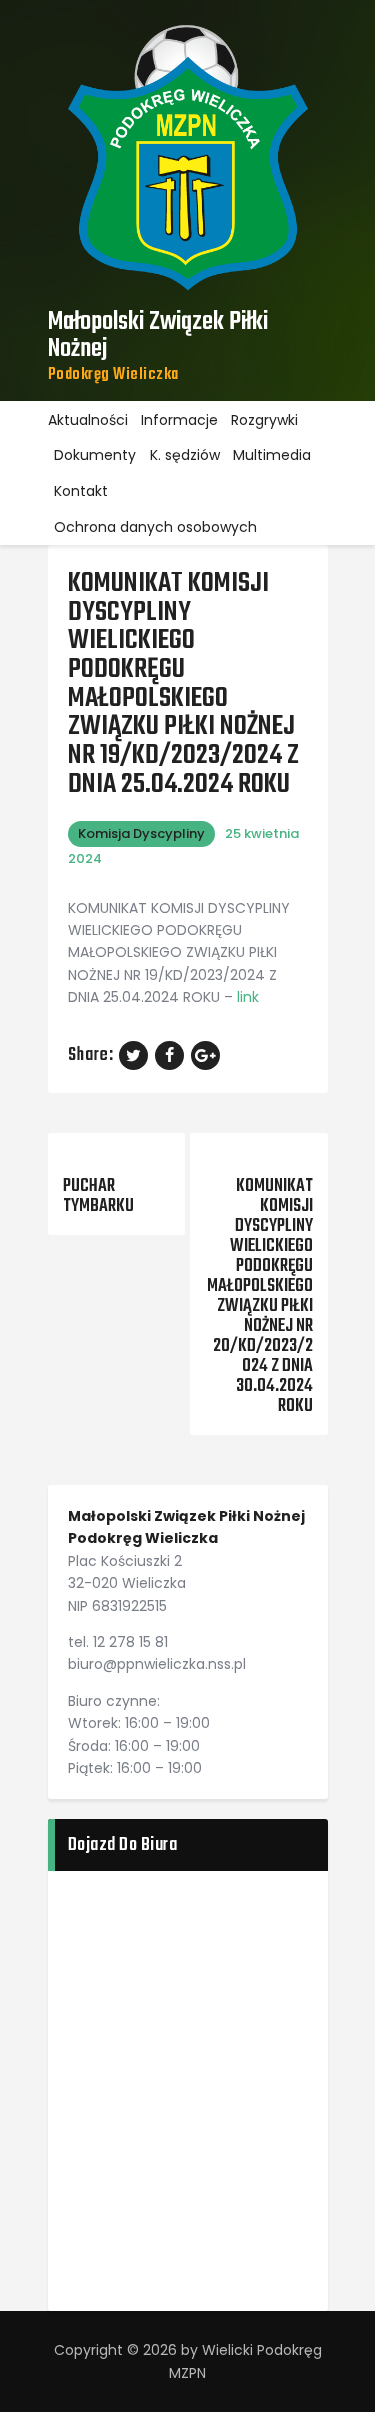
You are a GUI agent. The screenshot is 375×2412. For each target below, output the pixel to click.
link (248, 997)
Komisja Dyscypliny (141, 833)
